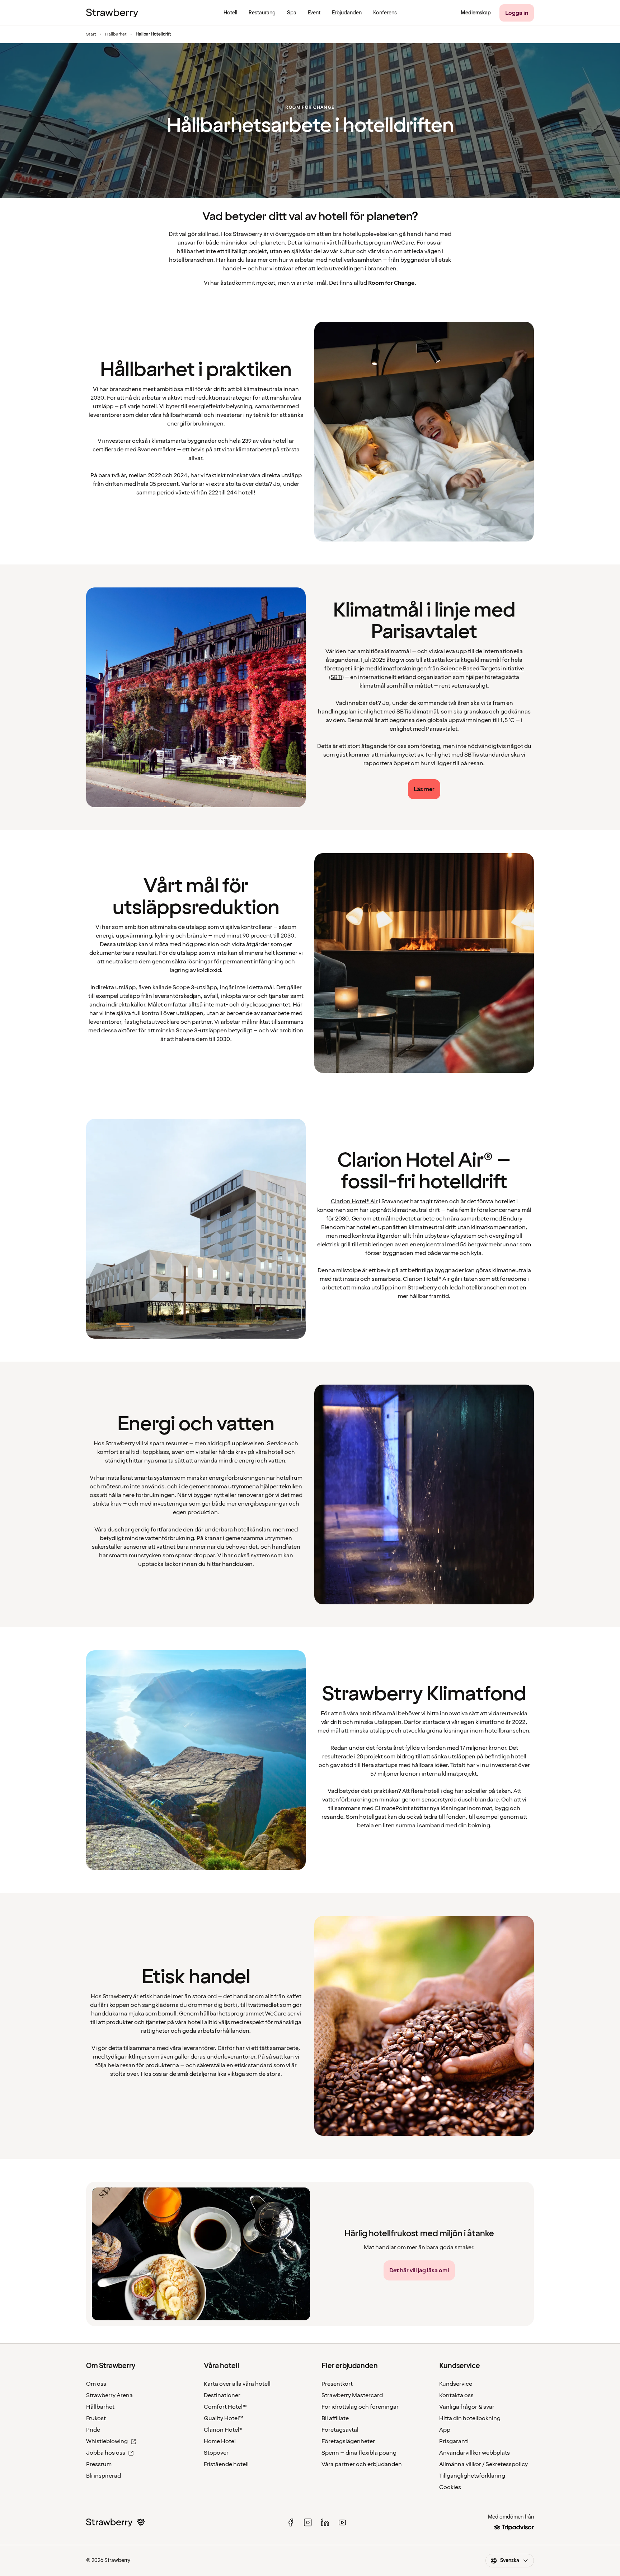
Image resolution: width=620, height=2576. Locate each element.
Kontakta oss (456, 2395)
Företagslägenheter (348, 2441)
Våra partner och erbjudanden (362, 2464)
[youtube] (342, 2522)
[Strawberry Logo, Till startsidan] (112, 13)
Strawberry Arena (109, 2395)
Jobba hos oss (106, 2453)
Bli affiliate (335, 2418)
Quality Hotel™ (224, 2418)
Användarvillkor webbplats (475, 2453)
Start (91, 34)
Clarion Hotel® (223, 2430)
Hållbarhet (100, 2407)
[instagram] (308, 2522)
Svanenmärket (157, 450)
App (445, 2430)
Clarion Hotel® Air (354, 1201)
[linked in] (325, 2522)
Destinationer (222, 2395)
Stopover (216, 2453)
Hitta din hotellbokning (470, 2418)
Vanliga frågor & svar (467, 2407)
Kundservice (456, 2384)
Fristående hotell (226, 2464)
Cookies (450, 2487)
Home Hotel (220, 2441)
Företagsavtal (340, 2430)
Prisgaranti (454, 2441)
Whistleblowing (107, 2441)
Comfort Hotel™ (225, 2407)
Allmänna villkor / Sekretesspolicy (483, 2464)
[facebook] (291, 2522)
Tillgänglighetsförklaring (472, 2476)
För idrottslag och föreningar (360, 2407)
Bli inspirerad (104, 2476)
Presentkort (337, 2384)
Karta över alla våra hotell (237, 2384)
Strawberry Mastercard (352, 2395)
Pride (93, 2430)
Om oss (96, 2384)
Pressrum (99, 2464)
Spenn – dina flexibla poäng (359, 2453)
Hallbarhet (116, 34)
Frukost (96, 2418)
